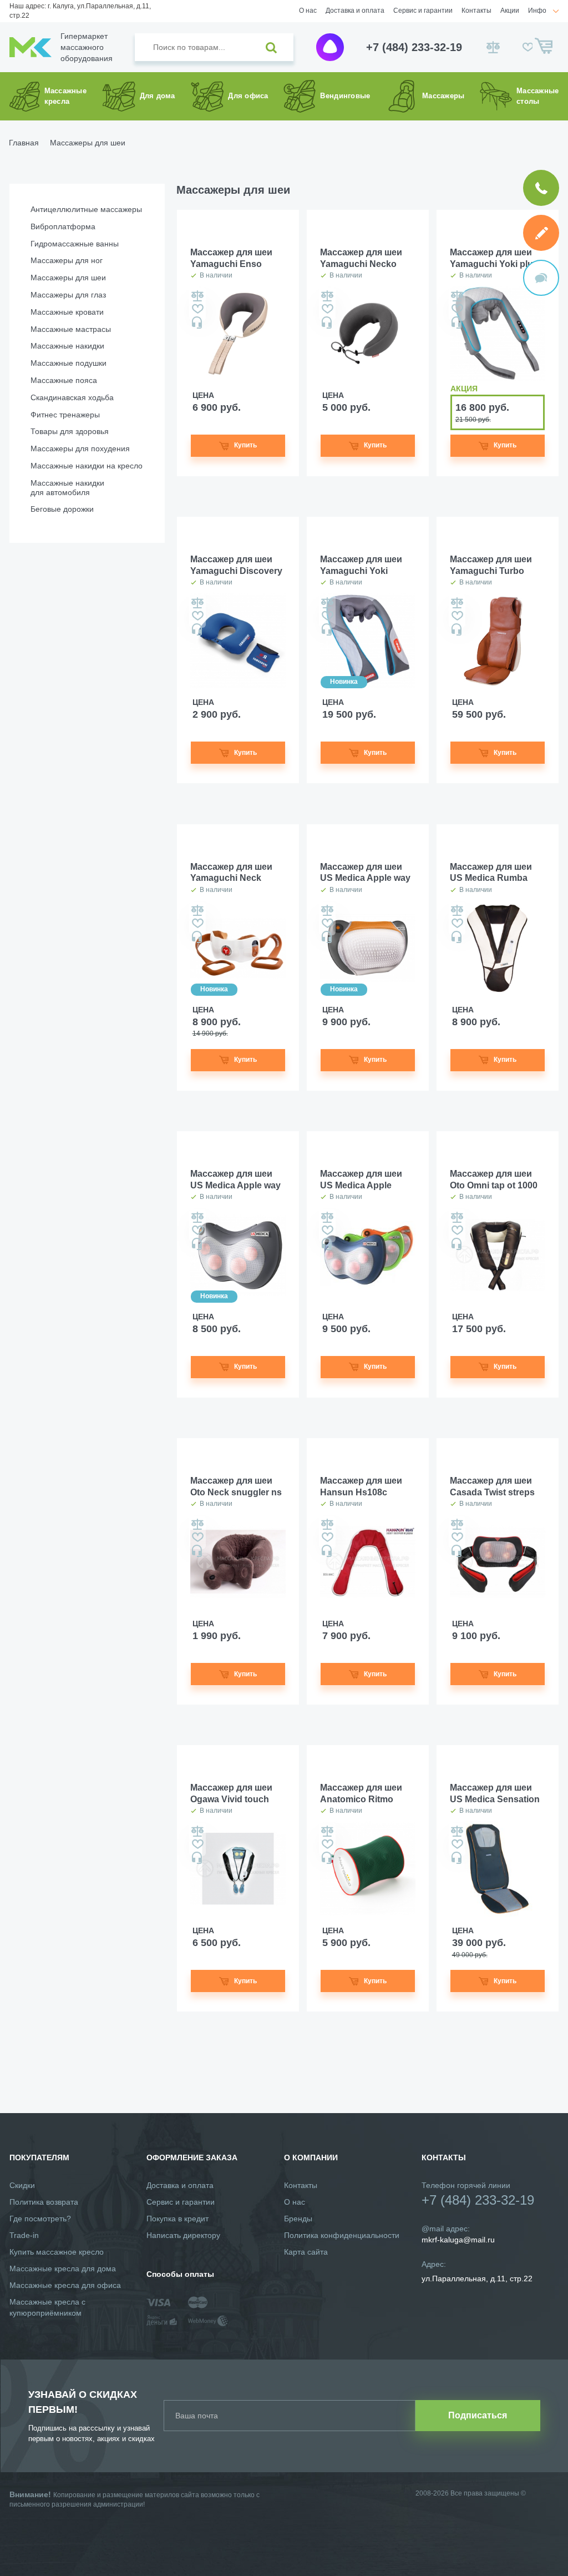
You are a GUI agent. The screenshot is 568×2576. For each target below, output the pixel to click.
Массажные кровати (67, 312)
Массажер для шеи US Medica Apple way (235, 1179)
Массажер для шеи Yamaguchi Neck (231, 873)
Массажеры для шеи (68, 278)
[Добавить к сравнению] (197, 296)
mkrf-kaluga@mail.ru (458, 2240)
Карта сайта (306, 2252)
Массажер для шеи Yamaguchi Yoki (361, 565)
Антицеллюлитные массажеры (86, 209)
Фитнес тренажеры (65, 415)
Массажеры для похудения (80, 448)
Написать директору (183, 2235)
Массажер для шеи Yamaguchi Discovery (236, 565)
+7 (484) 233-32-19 (414, 47)
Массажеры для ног (67, 260)
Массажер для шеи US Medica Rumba (491, 873)
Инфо (537, 11)
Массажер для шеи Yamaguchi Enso (231, 258)
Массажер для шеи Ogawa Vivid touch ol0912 (231, 1794)
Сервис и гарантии (423, 11)
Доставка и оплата (355, 11)
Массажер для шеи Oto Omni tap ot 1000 (494, 1179)
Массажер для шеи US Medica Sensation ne (495, 1794)
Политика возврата (44, 2202)
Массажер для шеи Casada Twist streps (492, 1486)
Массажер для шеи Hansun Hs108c (361, 1486)
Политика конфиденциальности (342, 2235)
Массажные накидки (67, 346)
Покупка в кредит (177, 2219)
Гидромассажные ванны (75, 244)
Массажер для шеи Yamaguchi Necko (361, 258)
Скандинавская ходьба (72, 397)
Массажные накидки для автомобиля (67, 488)
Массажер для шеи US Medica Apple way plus (365, 873)
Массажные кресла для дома (63, 2269)
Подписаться (478, 2415)
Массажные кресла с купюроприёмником (47, 2307)
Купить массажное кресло (57, 2252)
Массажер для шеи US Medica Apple (361, 1179)
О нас (308, 11)
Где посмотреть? (40, 2219)
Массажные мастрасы (71, 329)
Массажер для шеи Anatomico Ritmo (361, 1793)
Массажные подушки (69, 363)
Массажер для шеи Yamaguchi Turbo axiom (491, 566)
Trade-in (24, 2235)
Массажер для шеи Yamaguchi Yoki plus (494, 258)
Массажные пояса (64, 380)
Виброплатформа (63, 226)
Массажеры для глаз (68, 295)
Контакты (476, 11)
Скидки (22, 2185)
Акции (510, 11)
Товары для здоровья (70, 431)
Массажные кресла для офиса (65, 2285)
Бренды (298, 2219)
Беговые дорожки (62, 509)
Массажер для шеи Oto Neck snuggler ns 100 (236, 1487)
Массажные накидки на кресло (87, 466)
